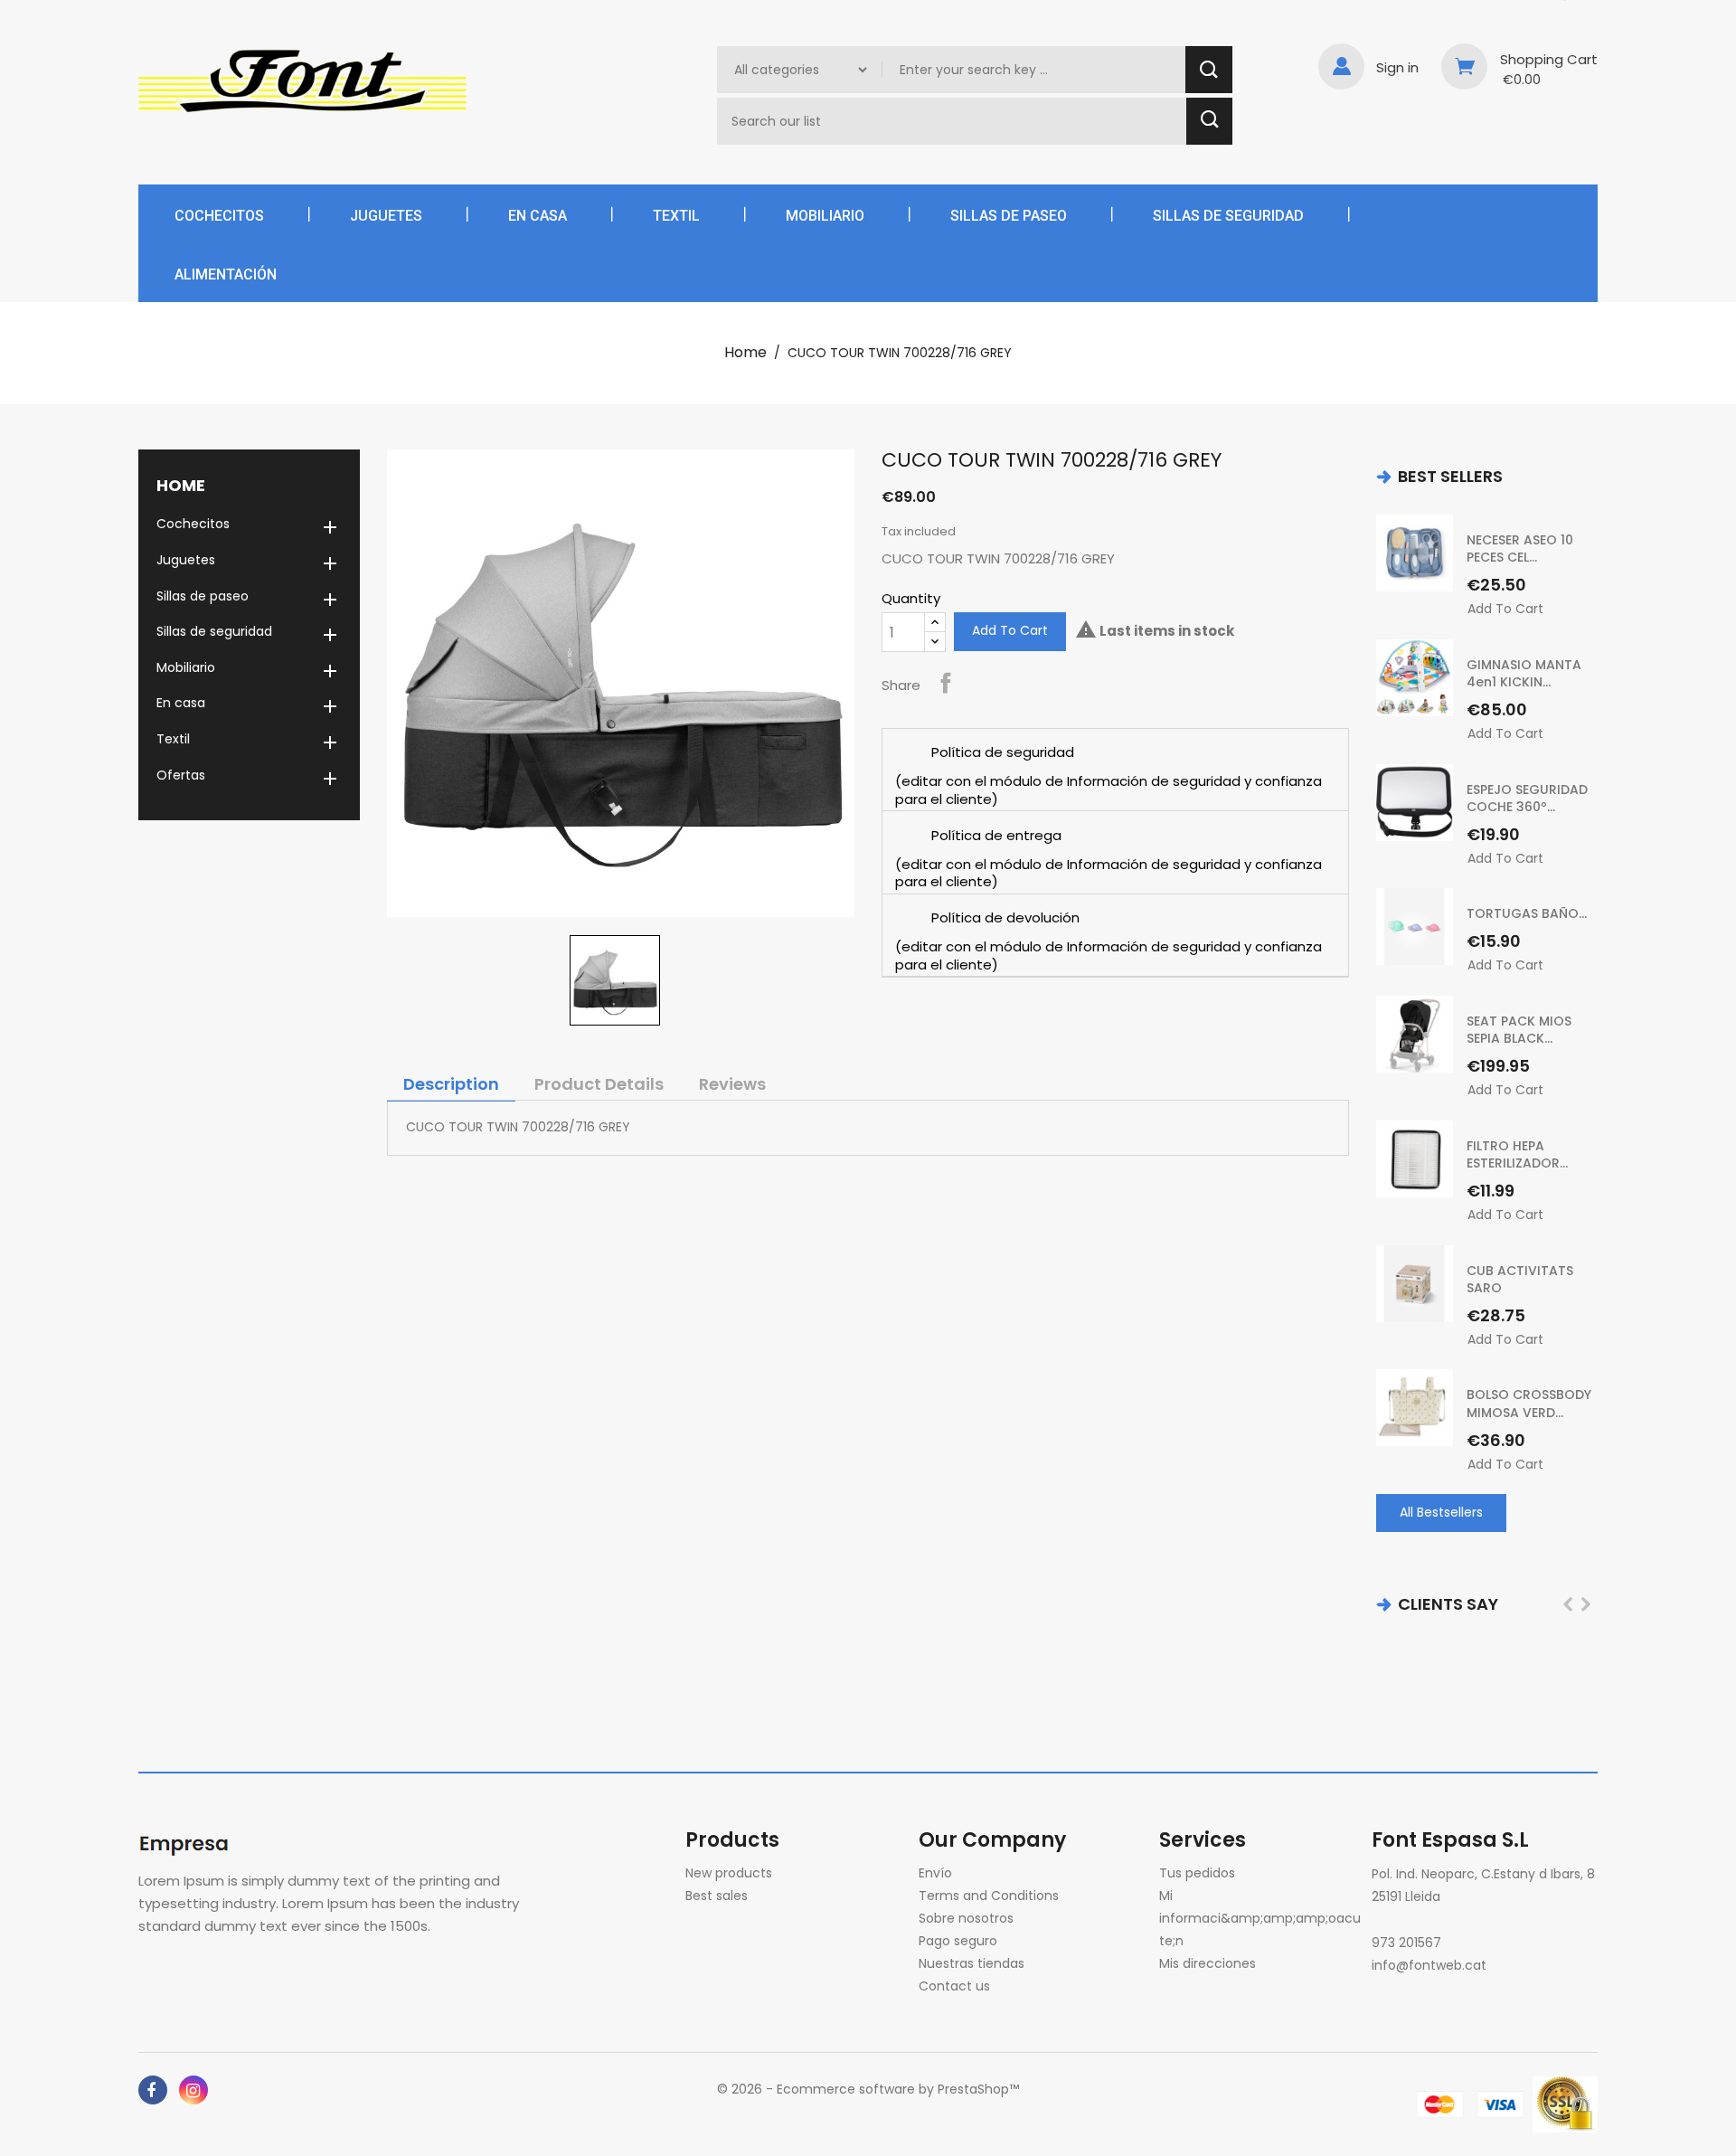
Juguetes (386, 216)
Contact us (954, 1986)
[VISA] (1500, 2104)
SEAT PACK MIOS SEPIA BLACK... (1519, 1030)
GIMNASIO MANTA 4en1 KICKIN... (1524, 674)
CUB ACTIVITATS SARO (1520, 1280)
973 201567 (1406, 1943)
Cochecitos (219, 216)
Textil (676, 216)
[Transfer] (1565, 2104)
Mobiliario (825, 216)
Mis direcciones (1208, 1963)
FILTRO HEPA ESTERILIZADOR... (1517, 1155)
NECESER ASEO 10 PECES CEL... (1520, 549)
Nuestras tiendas (972, 1963)
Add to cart (1010, 630)
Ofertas (181, 775)
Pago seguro (958, 1941)
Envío (935, 1873)
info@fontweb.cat (1429, 1965)
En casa (538, 216)
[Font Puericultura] (188, 1842)
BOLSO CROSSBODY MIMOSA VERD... (1529, 1404)
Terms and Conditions (989, 1896)
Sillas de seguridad (1228, 216)
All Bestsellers (1441, 1512)
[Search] (1209, 70)
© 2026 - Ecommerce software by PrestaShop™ (868, 2089)
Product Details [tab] (599, 1084)
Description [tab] (451, 1084)
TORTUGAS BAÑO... (1527, 913)
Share (946, 683)
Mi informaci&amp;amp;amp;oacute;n (1260, 1918)
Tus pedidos (1197, 1873)
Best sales (717, 1896)
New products (729, 1873)
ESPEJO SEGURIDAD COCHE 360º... (1527, 799)
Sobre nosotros (966, 1918)
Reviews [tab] (732, 1084)
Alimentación (226, 274)
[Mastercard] (1440, 2104)
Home (181, 485)
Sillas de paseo (1009, 216)
